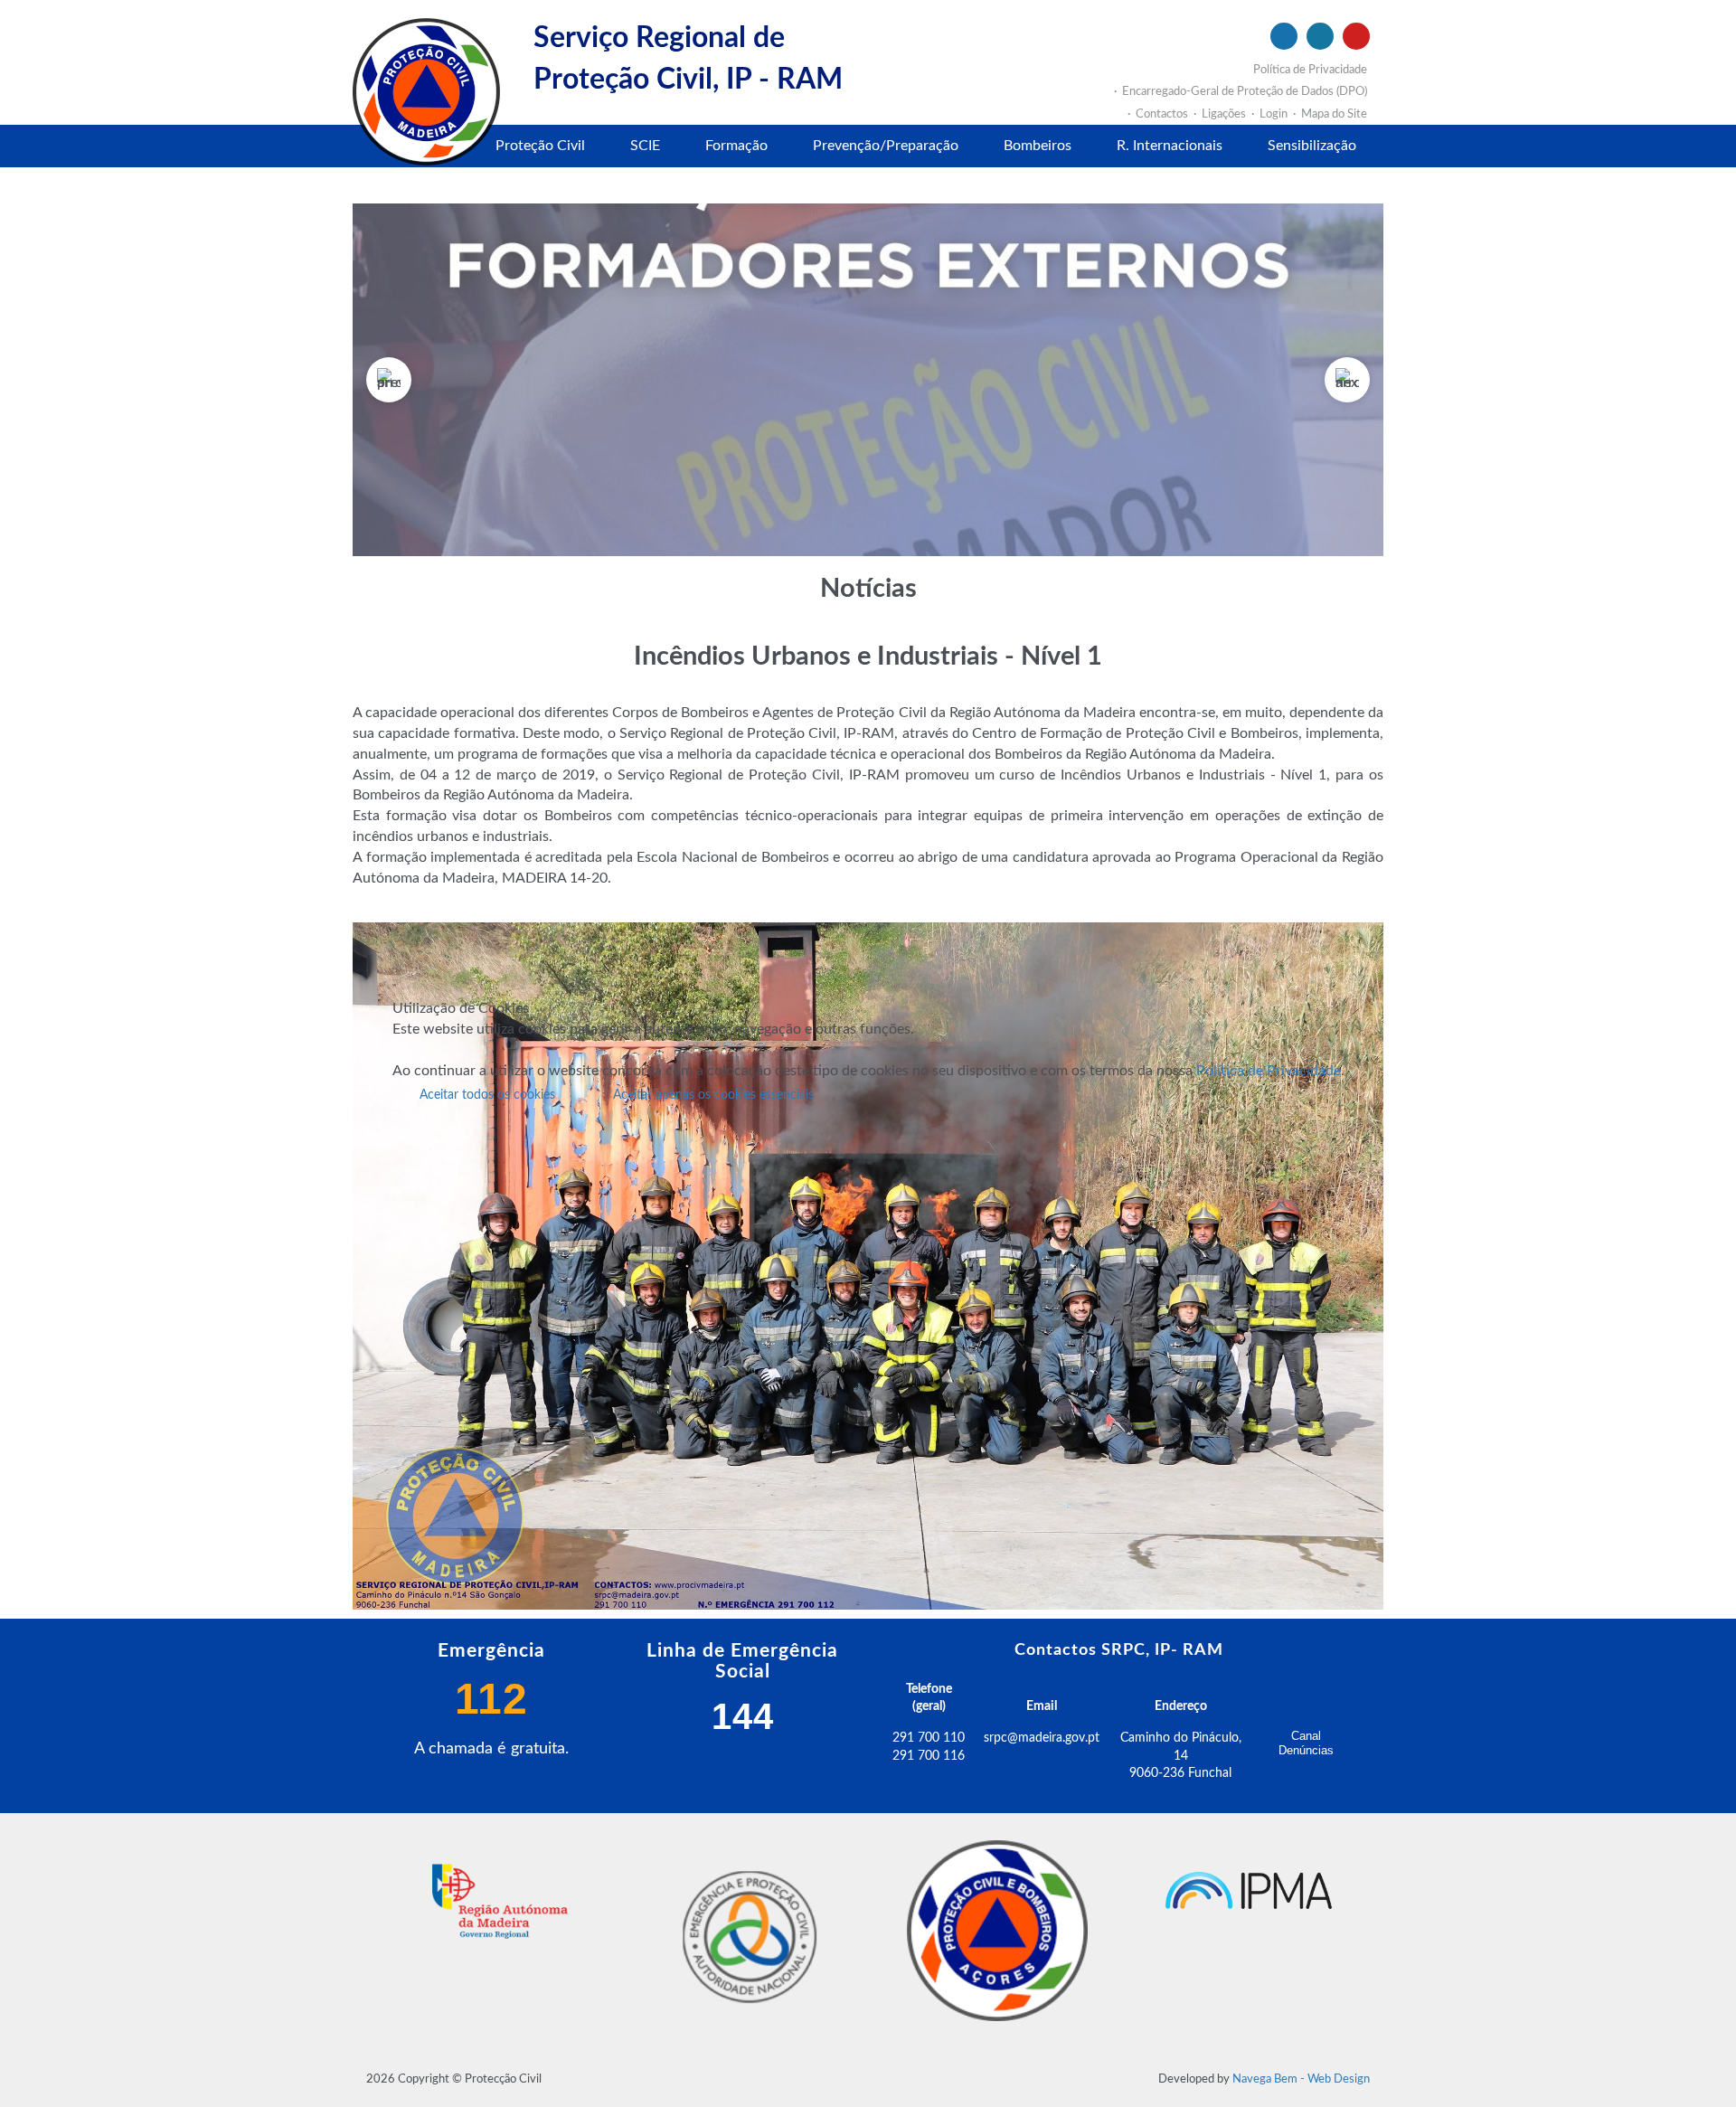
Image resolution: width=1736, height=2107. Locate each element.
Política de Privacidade (1269, 1071)
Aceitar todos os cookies (487, 1095)
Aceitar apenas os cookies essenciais (713, 1095)
